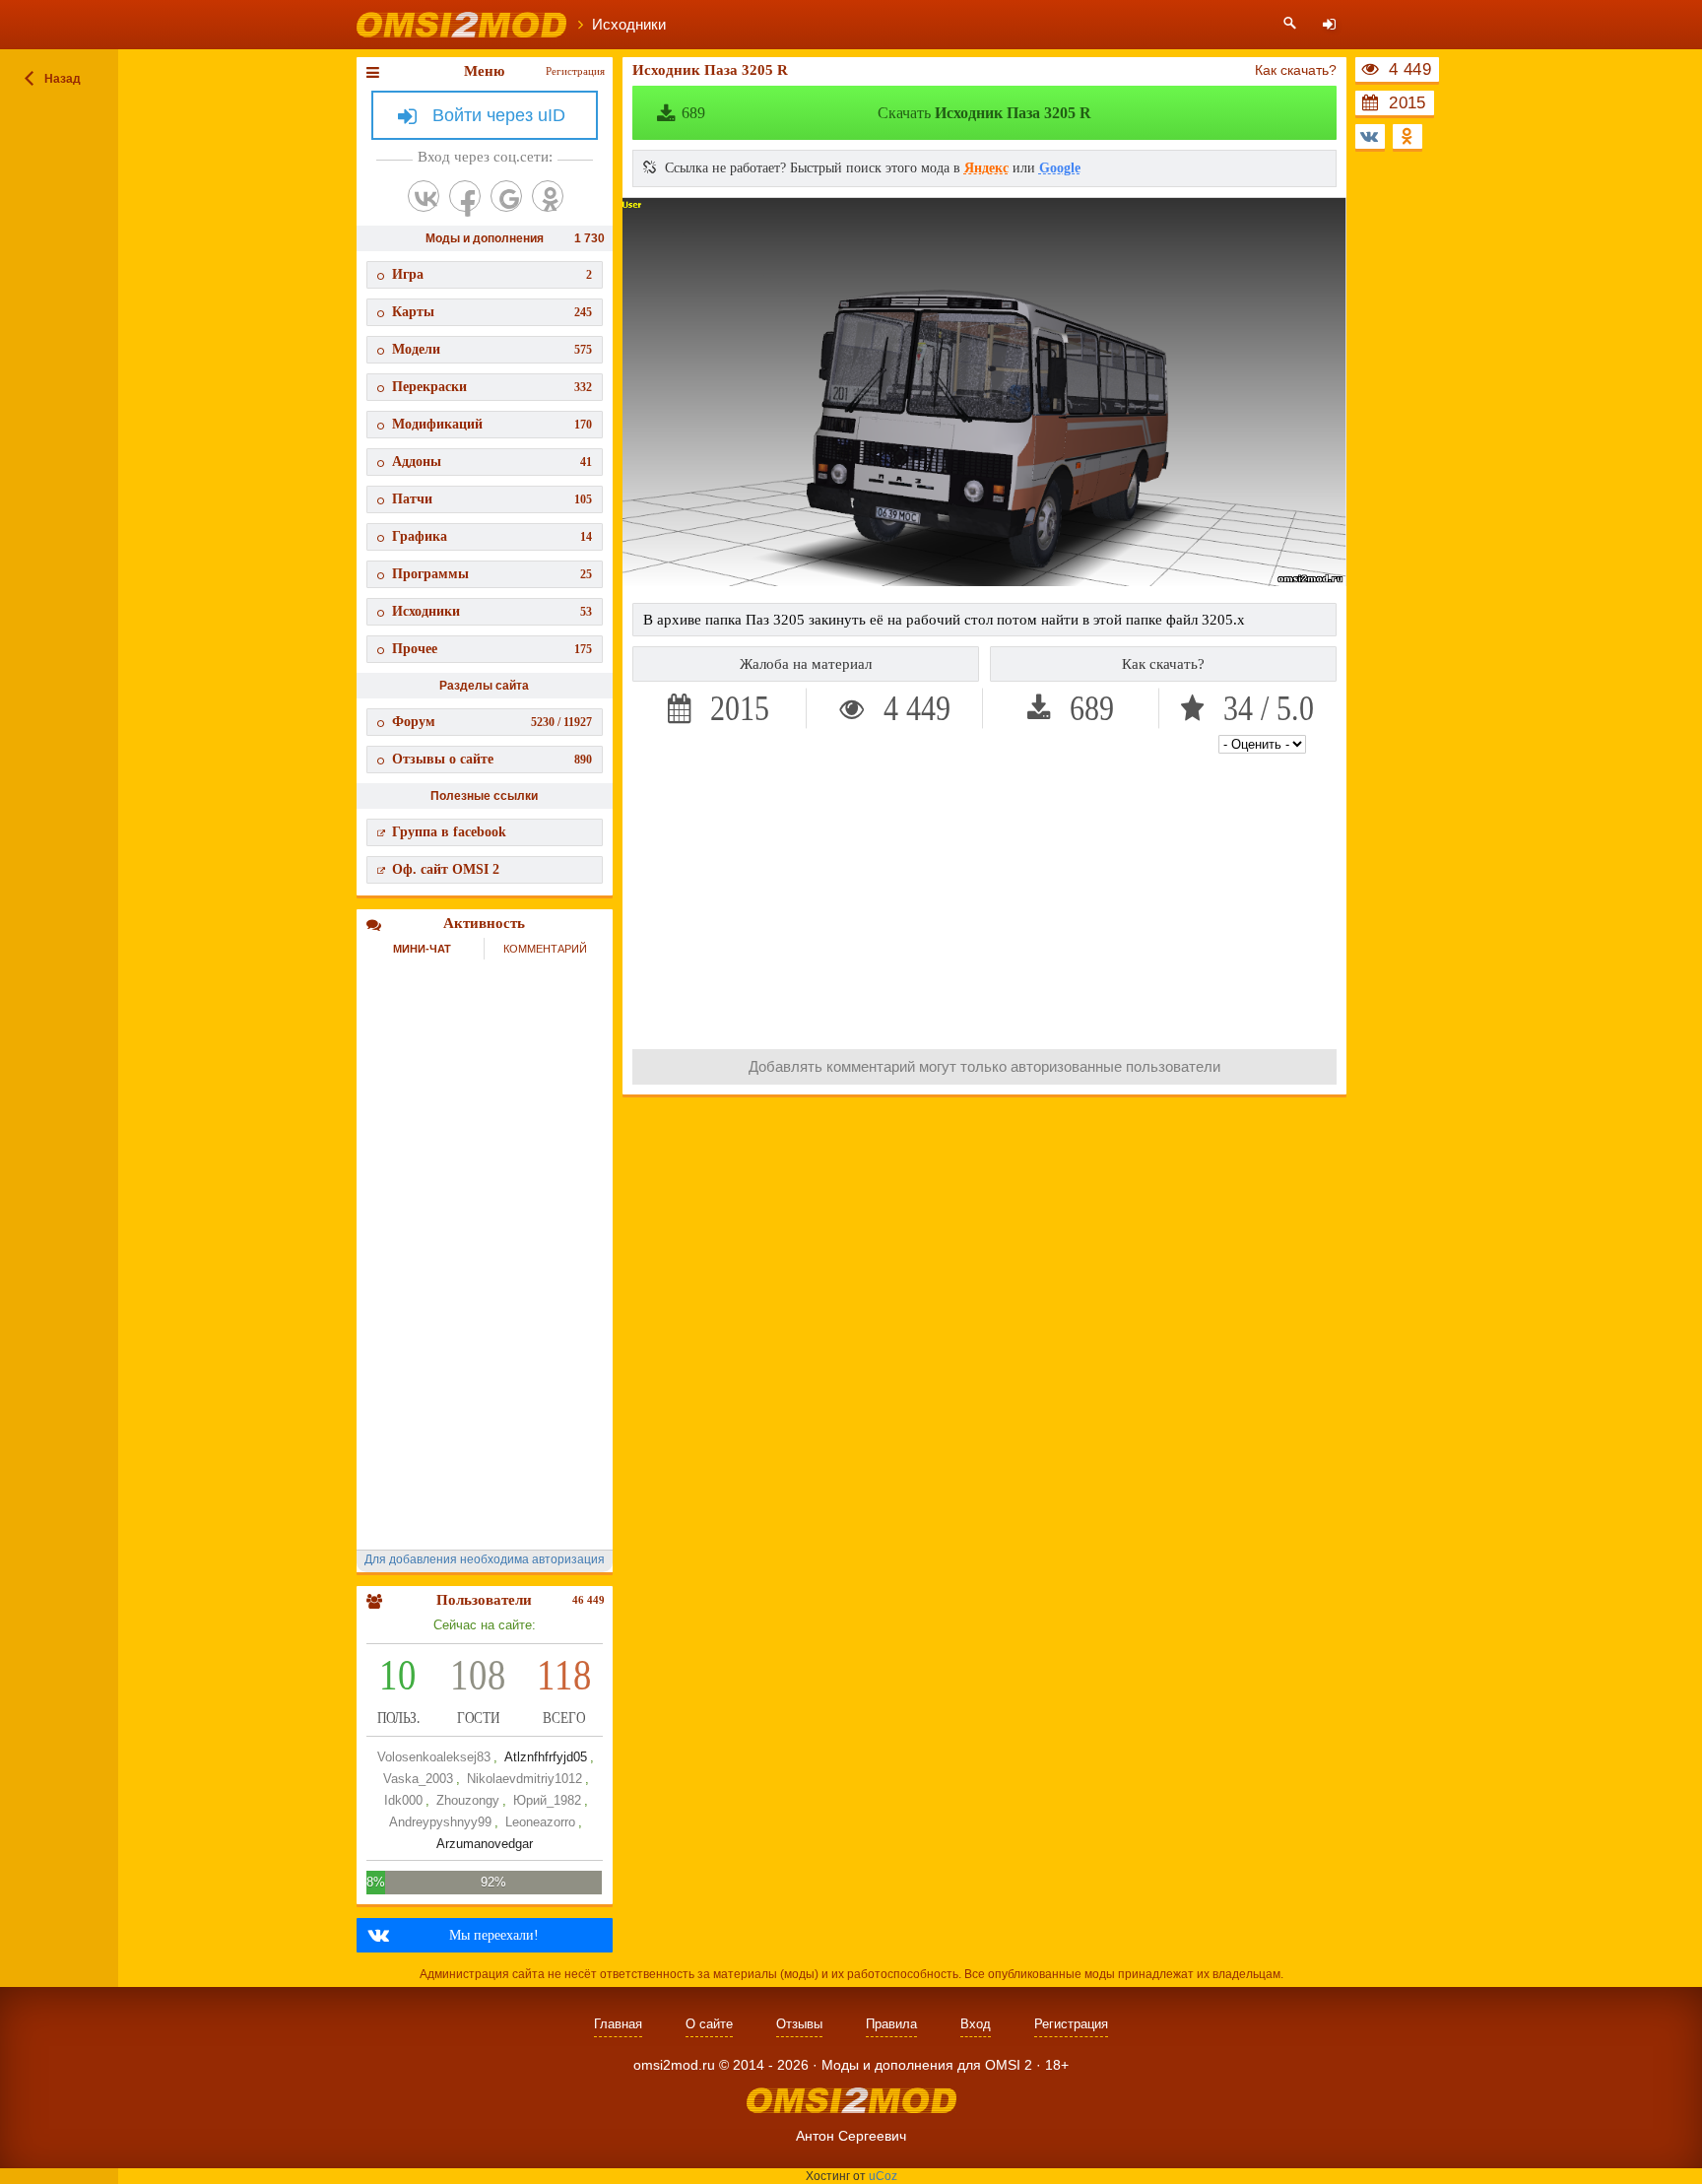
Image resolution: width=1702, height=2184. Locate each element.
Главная (618, 2024)
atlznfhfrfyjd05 (546, 1757)
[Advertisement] (985, 896)
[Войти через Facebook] (465, 196)
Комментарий (545, 949)
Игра (492, 274)
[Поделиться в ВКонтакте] (1370, 136)
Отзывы (799, 2024)
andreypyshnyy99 (440, 1822)
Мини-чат (422, 949)
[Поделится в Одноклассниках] (1407, 136)
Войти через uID (499, 115)
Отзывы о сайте (492, 759)
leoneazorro (540, 1822)
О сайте (709, 2024)
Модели (492, 349)
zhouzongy (468, 1800)
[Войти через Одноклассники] (548, 196)
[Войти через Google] (506, 196)
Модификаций (492, 424)
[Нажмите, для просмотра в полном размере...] (984, 581)
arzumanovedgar (485, 1844)
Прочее (492, 649)
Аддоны (492, 462)
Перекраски (492, 387)
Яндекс (986, 168)
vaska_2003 (418, 1779)
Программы (492, 574)
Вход (976, 2024)
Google (1060, 168)
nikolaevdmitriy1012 (524, 1779)
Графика (492, 536)
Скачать (886, 113)
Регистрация (575, 71)
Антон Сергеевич (851, 2136)
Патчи (492, 499)
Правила (891, 2024)
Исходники (492, 611)
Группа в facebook (449, 832)
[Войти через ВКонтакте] (424, 196)
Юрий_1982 (547, 1800)
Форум (492, 722)
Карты (492, 312)
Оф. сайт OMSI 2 (446, 869)
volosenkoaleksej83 (434, 1757)
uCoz (883, 2176)
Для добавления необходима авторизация (485, 1559)
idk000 (403, 1800)
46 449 (589, 1600)
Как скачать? (1296, 70)
